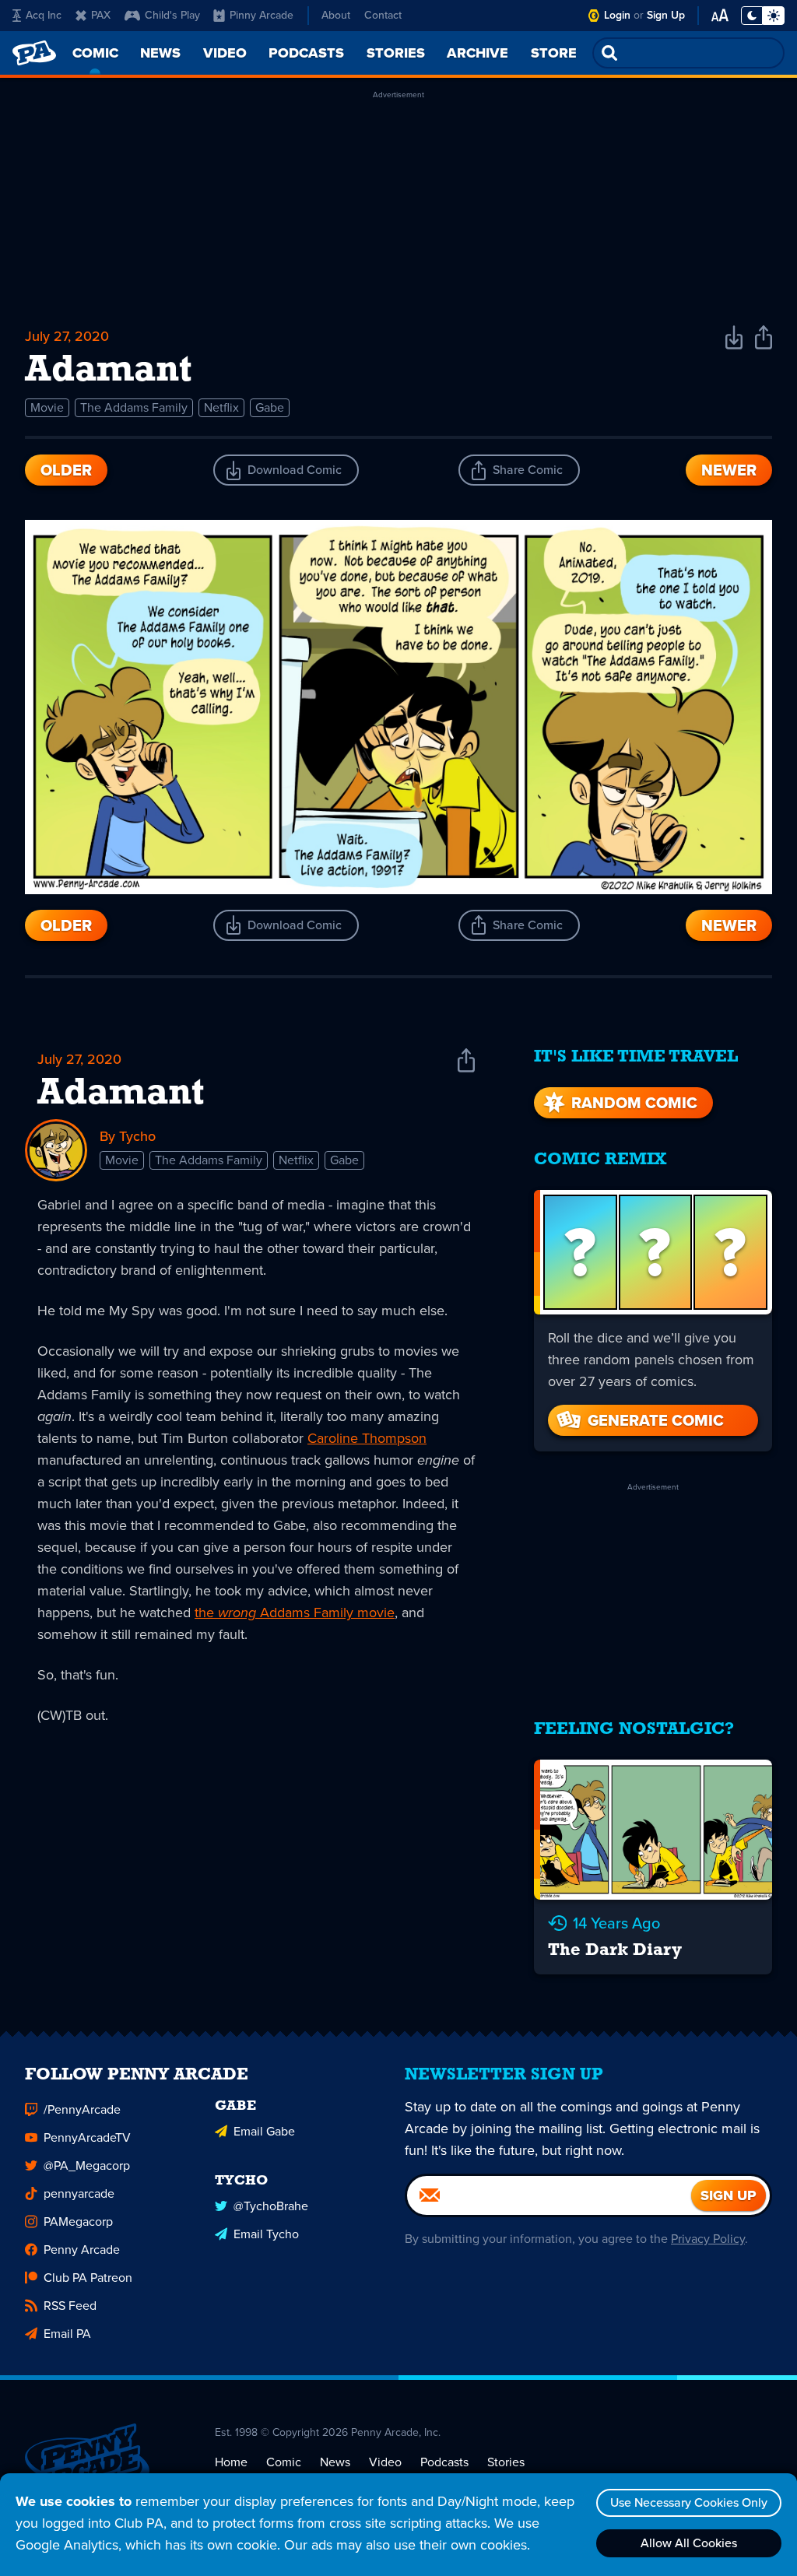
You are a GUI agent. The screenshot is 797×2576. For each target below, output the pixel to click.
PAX (101, 15)
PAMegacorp (78, 2222)
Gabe (270, 407)
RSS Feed (70, 2306)
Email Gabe (264, 2131)
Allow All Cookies (689, 2543)
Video (385, 2462)
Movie (47, 407)
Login (617, 15)
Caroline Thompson (367, 1438)
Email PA (67, 2334)
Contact (383, 15)
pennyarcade (79, 2193)
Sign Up (666, 15)
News (335, 2462)
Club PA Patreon (88, 2278)
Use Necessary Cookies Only (689, 2502)
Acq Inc (44, 15)
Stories (506, 2462)
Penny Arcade (82, 2250)
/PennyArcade (82, 2109)
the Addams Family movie (295, 1613)
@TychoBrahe (271, 2206)
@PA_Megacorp (87, 2165)
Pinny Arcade (262, 15)
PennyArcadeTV (87, 2137)
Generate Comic (656, 1420)
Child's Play (172, 15)
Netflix (221, 407)
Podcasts (444, 2462)
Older (66, 470)
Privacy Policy (708, 2239)
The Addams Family (134, 407)
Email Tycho (266, 2234)
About (336, 15)
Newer (729, 470)
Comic (284, 2462)
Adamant (121, 1094)
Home (231, 2462)
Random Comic (634, 1103)
